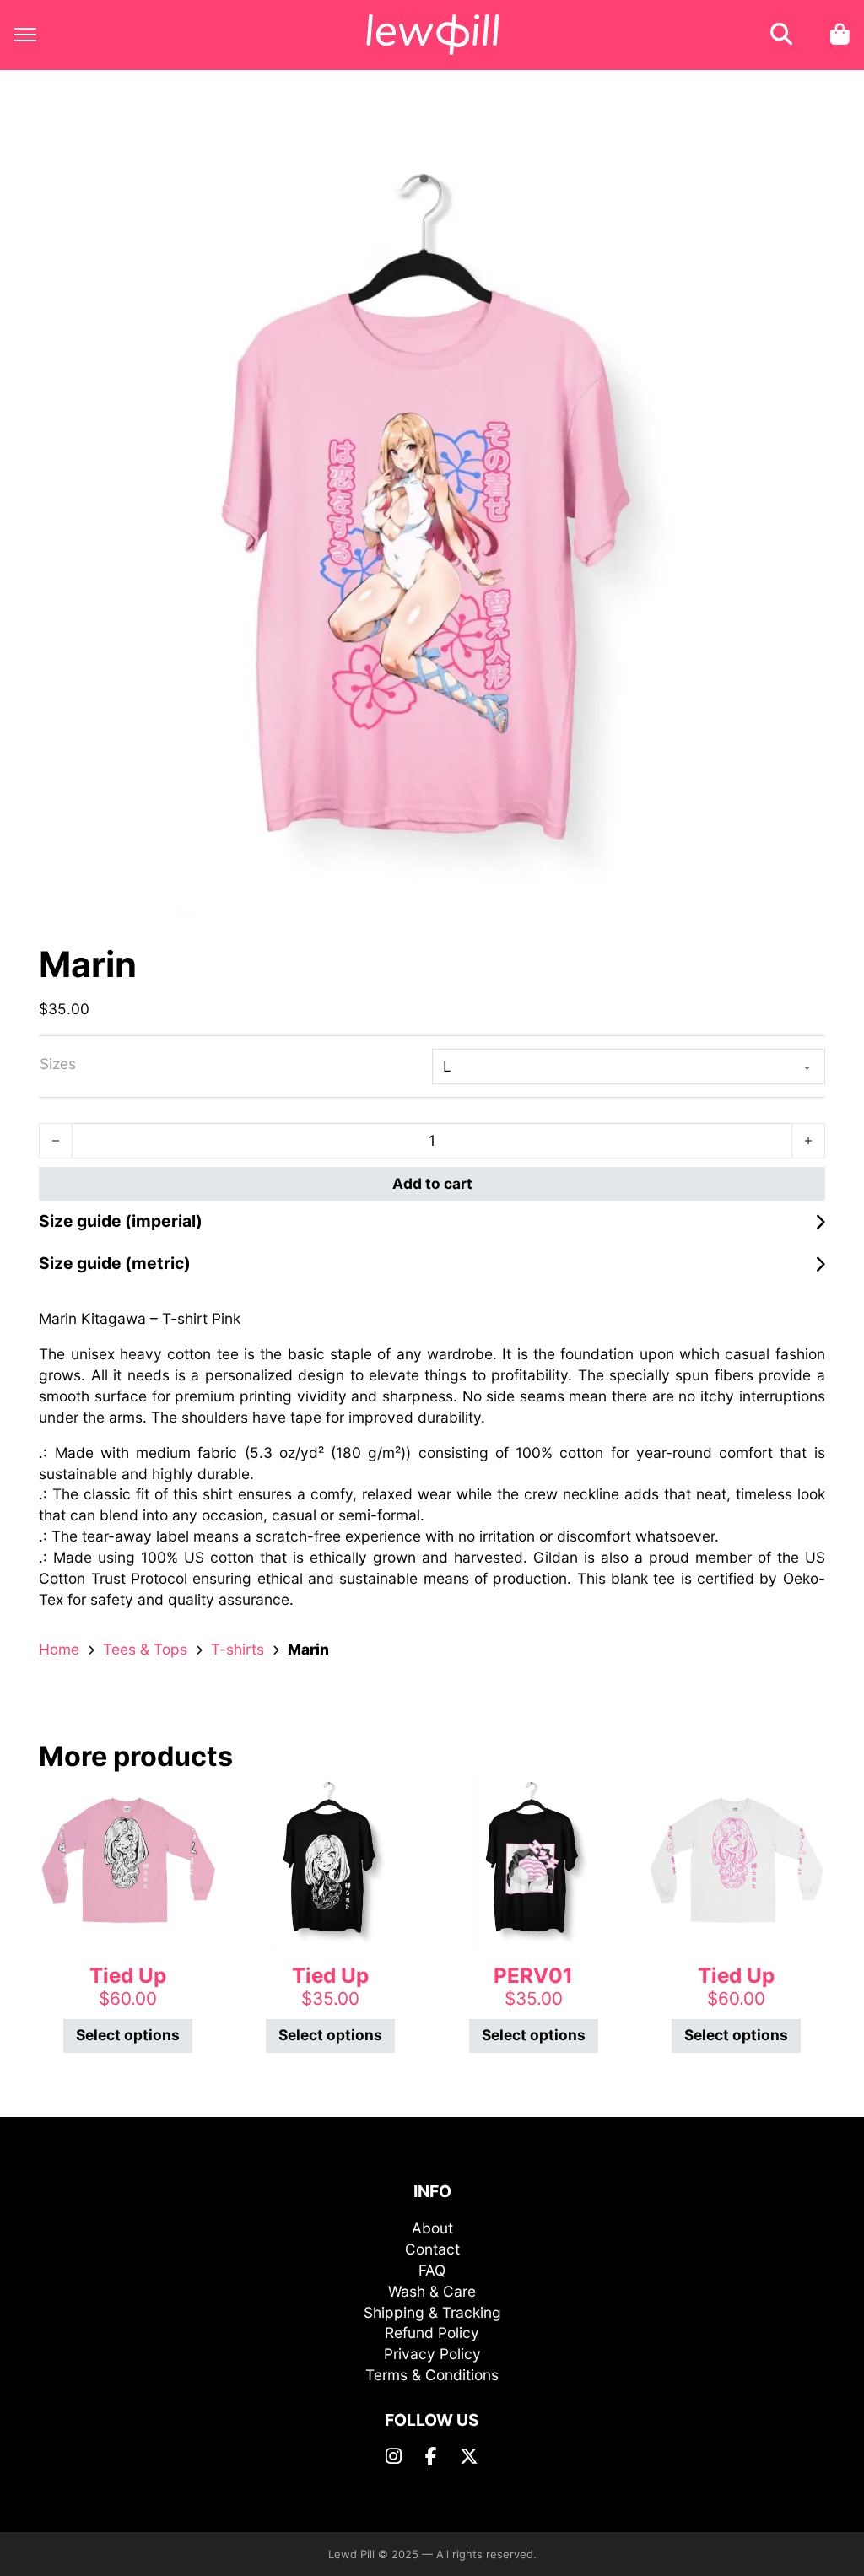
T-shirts (238, 1649)
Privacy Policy (432, 2354)
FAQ (432, 2270)
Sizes (58, 1064)
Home (59, 1649)
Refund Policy (432, 2333)
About (432, 2228)
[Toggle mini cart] (840, 35)
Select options (128, 2035)
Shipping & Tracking (432, 2312)
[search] (781, 35)
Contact (432, 2249)
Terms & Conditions (432, 2375)
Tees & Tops (145, 1649)
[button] (802, 156)
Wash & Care (432, 2291)
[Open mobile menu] (25, 35)
